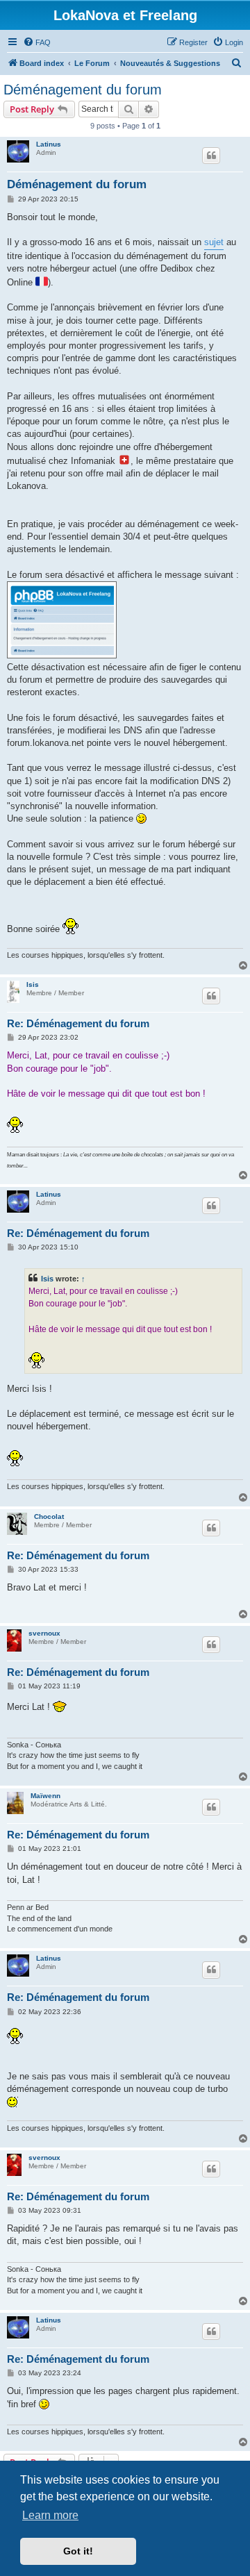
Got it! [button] (78, 2551)
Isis (33, 984)
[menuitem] (37, 42)
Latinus (49, 144)
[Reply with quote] (211, 156)
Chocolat (49, 1516)
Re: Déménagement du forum (78, 1023)
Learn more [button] (50, 2515)
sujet (214, 242)
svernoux (44, 1633)
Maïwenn (45, 1796)
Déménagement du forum (83, 90)
